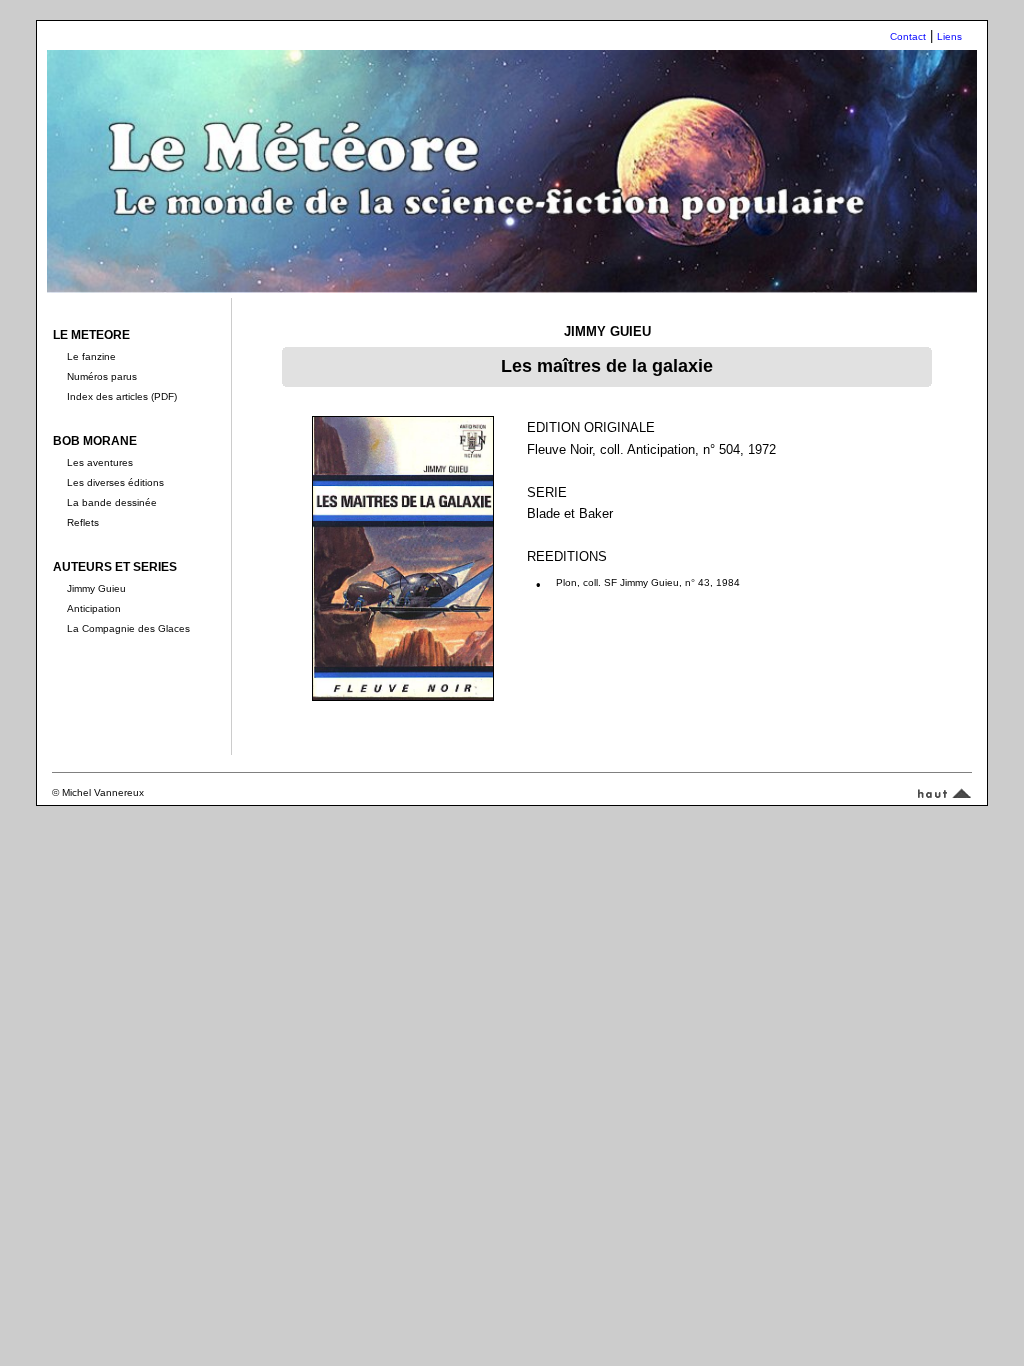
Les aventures (100, 462)
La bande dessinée (112, 502)
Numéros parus (102, 376)
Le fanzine (91, 356)
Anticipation (94, 608)
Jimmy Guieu (96, 588)
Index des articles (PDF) (122, 396)
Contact (908, 36)
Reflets (83, 522)
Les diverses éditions (115, 482)
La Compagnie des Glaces (128, 628)
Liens (949, 36)
